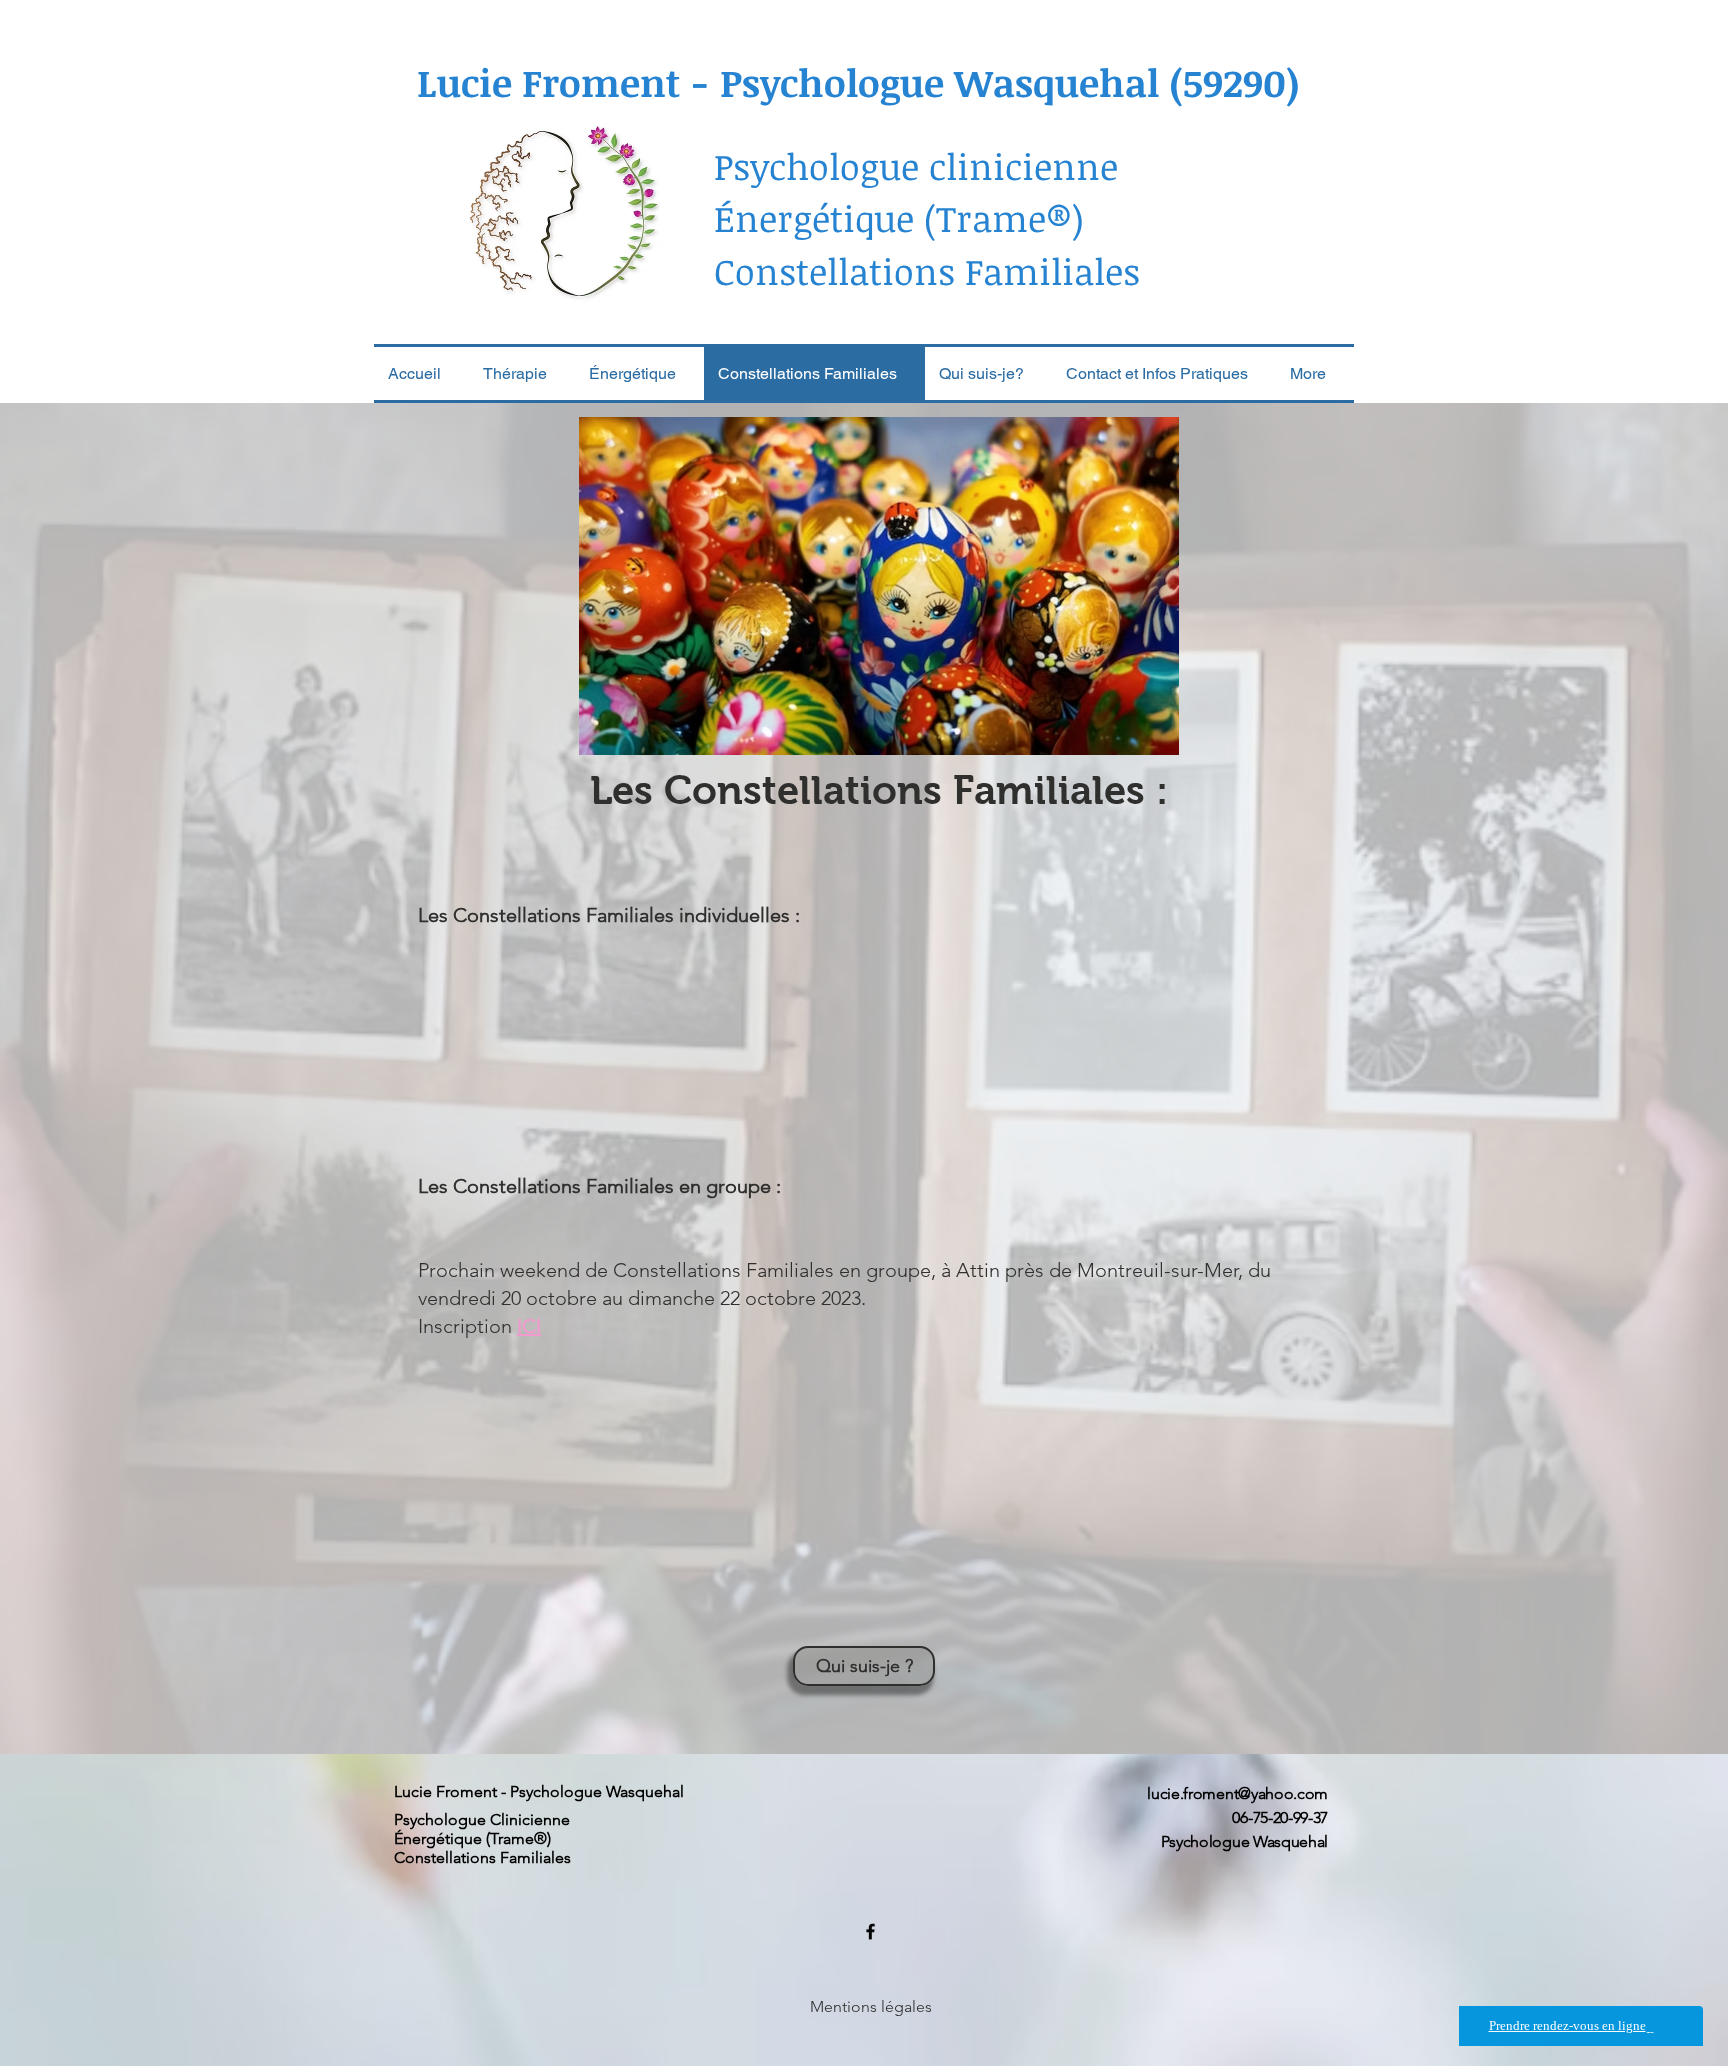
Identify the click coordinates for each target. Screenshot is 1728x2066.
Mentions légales (871, 2006)
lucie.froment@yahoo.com (1237, 1793)
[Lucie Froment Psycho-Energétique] (870, 1931)
